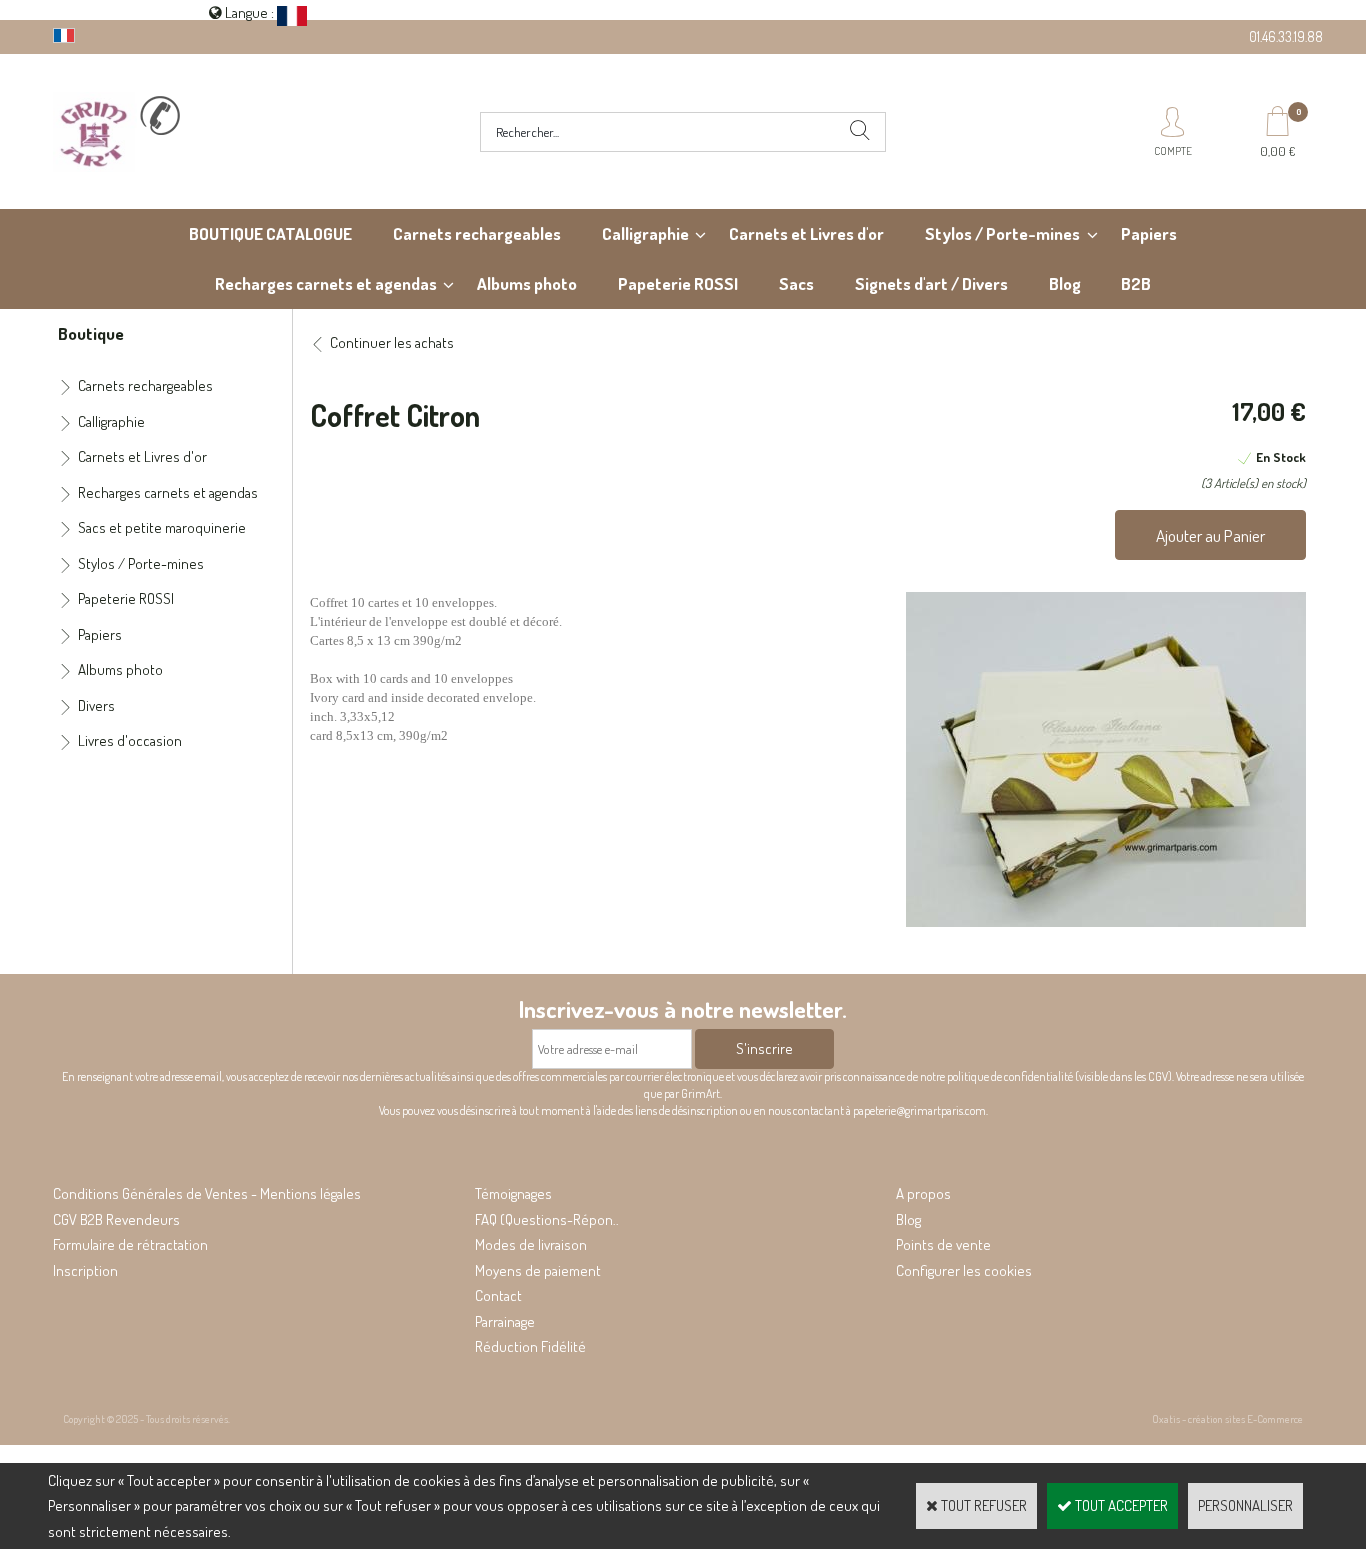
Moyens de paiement (538, 1270)
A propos (923, 1193)
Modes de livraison (531, 1244)
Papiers (1149, 233)
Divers (96, 705)
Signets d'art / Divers (931, 283)
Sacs (796, 283)
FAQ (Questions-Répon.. (547, 1219)
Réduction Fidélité (530, 1346)
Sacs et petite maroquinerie (162, 527)
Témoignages (513, 1193)
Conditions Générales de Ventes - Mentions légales (207, 1193)
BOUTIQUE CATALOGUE (270, 233)
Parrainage (505, 1321)
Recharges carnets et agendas (326, 283)
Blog (1065, 283)
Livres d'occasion (130, 740)
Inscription (85, 1270)
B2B (1136, 283)
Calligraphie (645, 233)
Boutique (91, 333)
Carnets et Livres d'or (806, 233)
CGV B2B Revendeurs (116, 1219)
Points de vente (943, 1244)
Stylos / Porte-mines (1002, 233)
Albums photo (527, 283)
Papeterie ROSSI (678, 283)
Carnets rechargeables (477, 233)
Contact (498, 1295)
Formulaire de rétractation (130, 1244)
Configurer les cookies (964, 1270)
